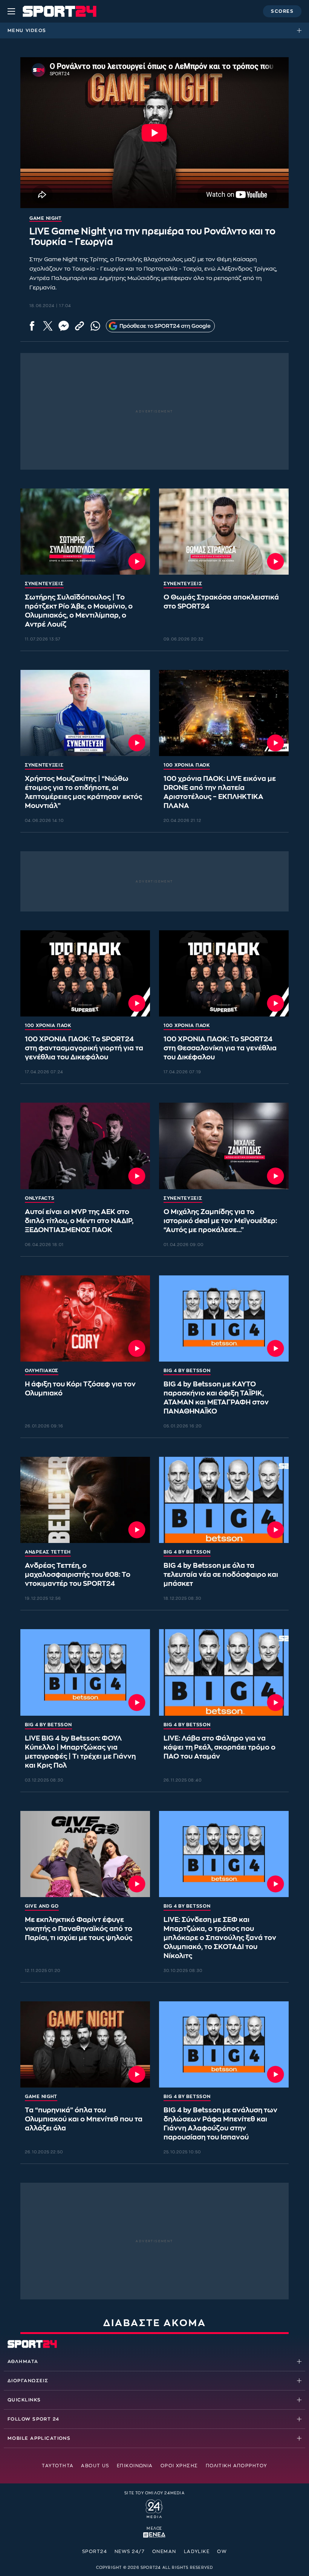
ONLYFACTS (40, 1198)
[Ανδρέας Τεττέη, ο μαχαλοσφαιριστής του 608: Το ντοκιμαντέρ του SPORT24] (85, 1500)
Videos (36, 30)
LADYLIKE (197, 2552)
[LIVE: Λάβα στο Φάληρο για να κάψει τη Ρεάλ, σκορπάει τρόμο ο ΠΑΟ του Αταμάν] (224, 1672)
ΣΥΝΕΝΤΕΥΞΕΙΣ (44, 584)
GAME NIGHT (41, 2097)
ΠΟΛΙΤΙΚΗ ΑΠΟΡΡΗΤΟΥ (236, 2466)
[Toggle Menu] (11, 11)
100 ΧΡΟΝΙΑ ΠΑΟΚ (187, 765)
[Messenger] (64, 326)
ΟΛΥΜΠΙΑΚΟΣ (42, 1371)
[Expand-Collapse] (301, 30)
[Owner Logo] (154, 2508)
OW (222, 2552)
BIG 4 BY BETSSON (187, 1371)
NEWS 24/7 (130, 2552)
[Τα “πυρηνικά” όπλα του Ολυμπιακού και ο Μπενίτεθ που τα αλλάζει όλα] (85, 2044)
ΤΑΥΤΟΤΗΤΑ (58, 2466)
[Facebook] (32, 326)
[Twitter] (48, 326)
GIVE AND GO (42, 1906)
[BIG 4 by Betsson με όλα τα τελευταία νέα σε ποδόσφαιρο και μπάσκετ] (224, 1500)
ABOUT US (95, 2466)
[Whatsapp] (95, 326)
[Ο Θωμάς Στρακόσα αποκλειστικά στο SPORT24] (224, 532)
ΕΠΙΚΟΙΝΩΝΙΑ (135, 2466)
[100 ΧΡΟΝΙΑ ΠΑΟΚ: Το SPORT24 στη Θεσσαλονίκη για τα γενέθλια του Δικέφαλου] (224, 973)
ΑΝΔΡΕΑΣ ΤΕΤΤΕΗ (48, 1552)
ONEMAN (164, 2552)
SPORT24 (95, 2552)
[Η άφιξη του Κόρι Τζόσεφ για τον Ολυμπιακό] (85, 1318)
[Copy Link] (80, 326)
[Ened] (154, 2534)
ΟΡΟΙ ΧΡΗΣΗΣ (179, 2466)
